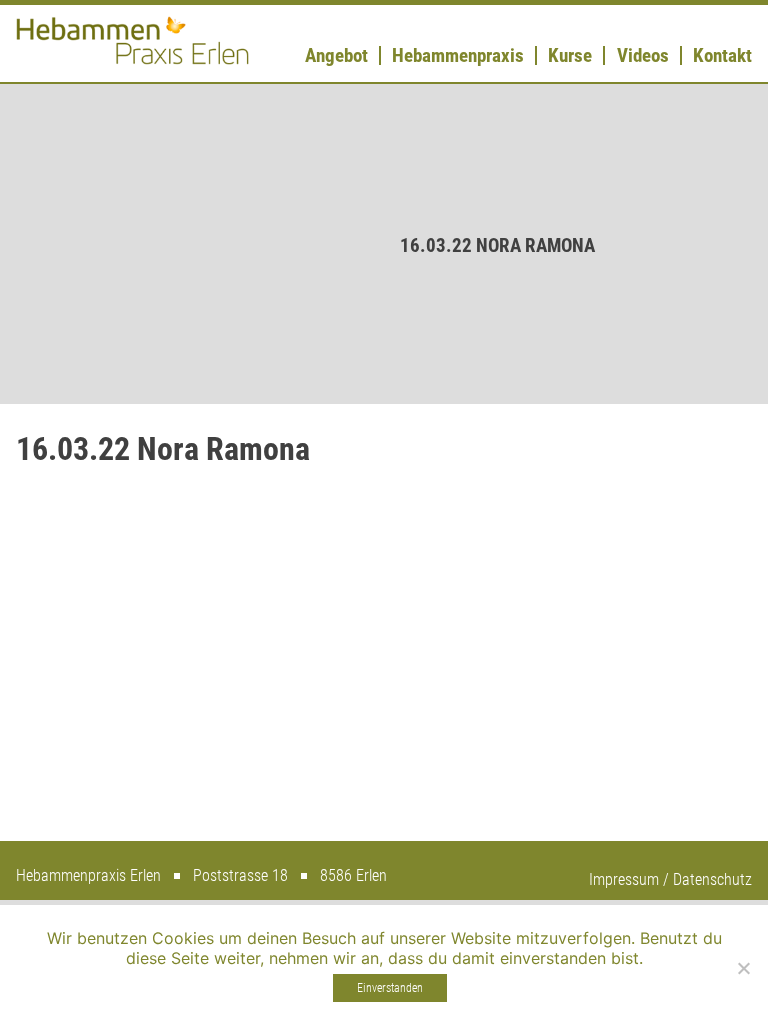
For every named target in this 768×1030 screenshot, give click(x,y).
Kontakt (722, 55)
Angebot (336, 55)
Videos (643, 55)
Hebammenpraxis (458, 55)
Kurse (570, 55)
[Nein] (743, 968)
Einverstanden (390, 988)
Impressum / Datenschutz (670, 879)
